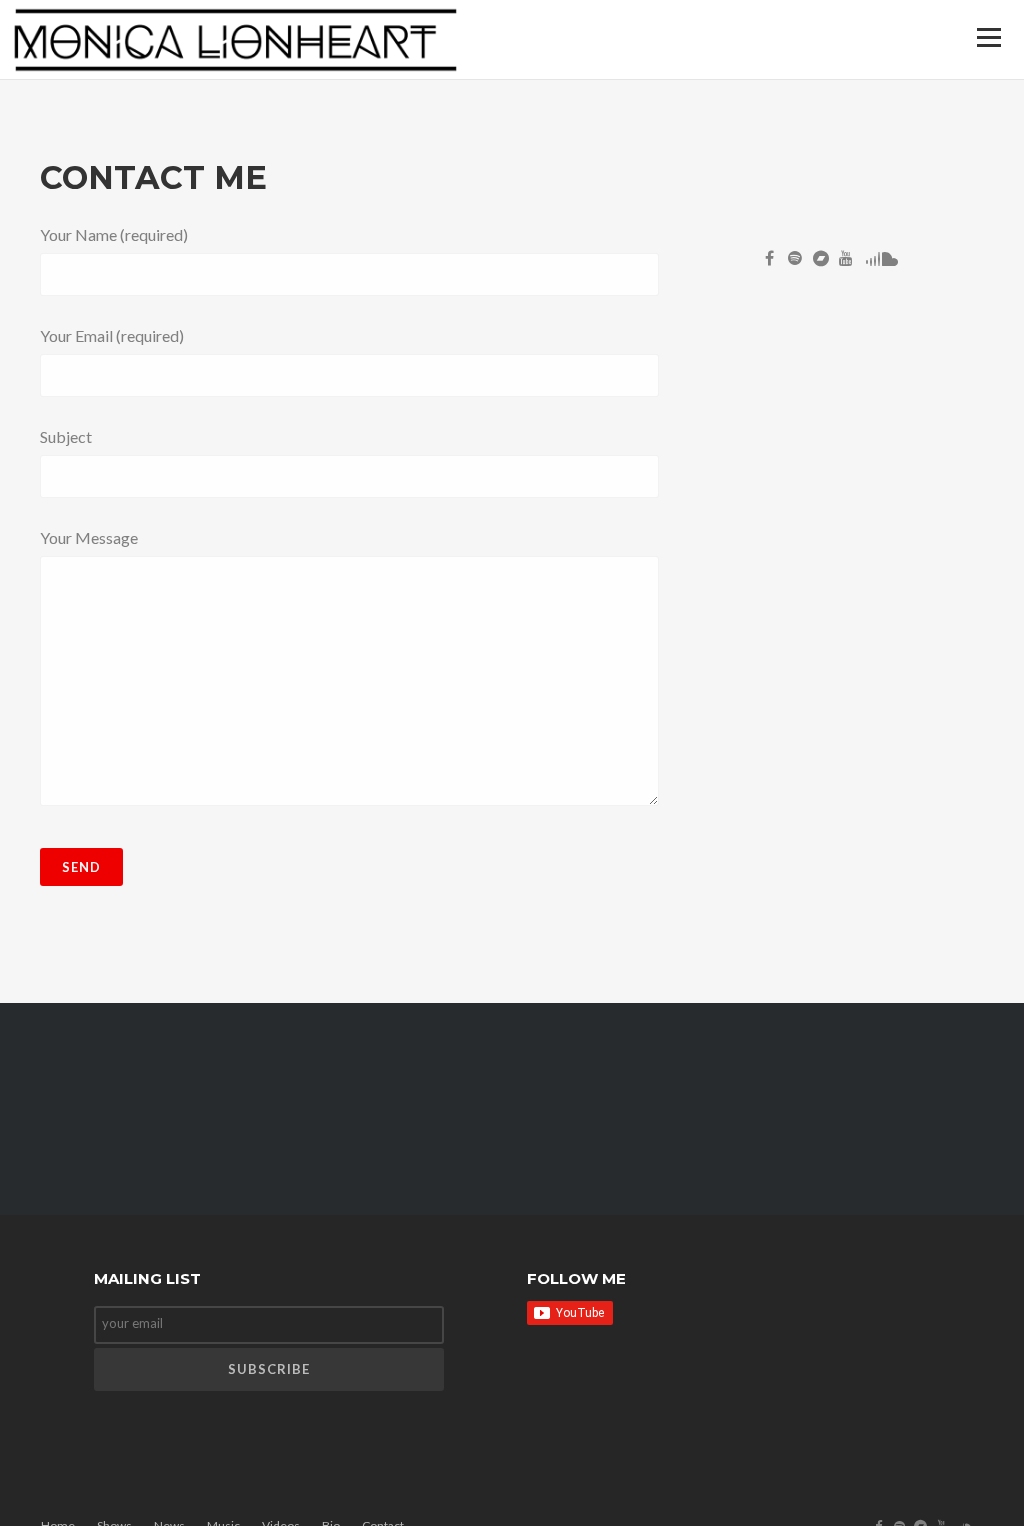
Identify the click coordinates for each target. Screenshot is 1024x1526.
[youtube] (850, 262)
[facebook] (773, 262)
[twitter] (799, 262)
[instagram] (824, 262)
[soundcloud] (887, 262)
